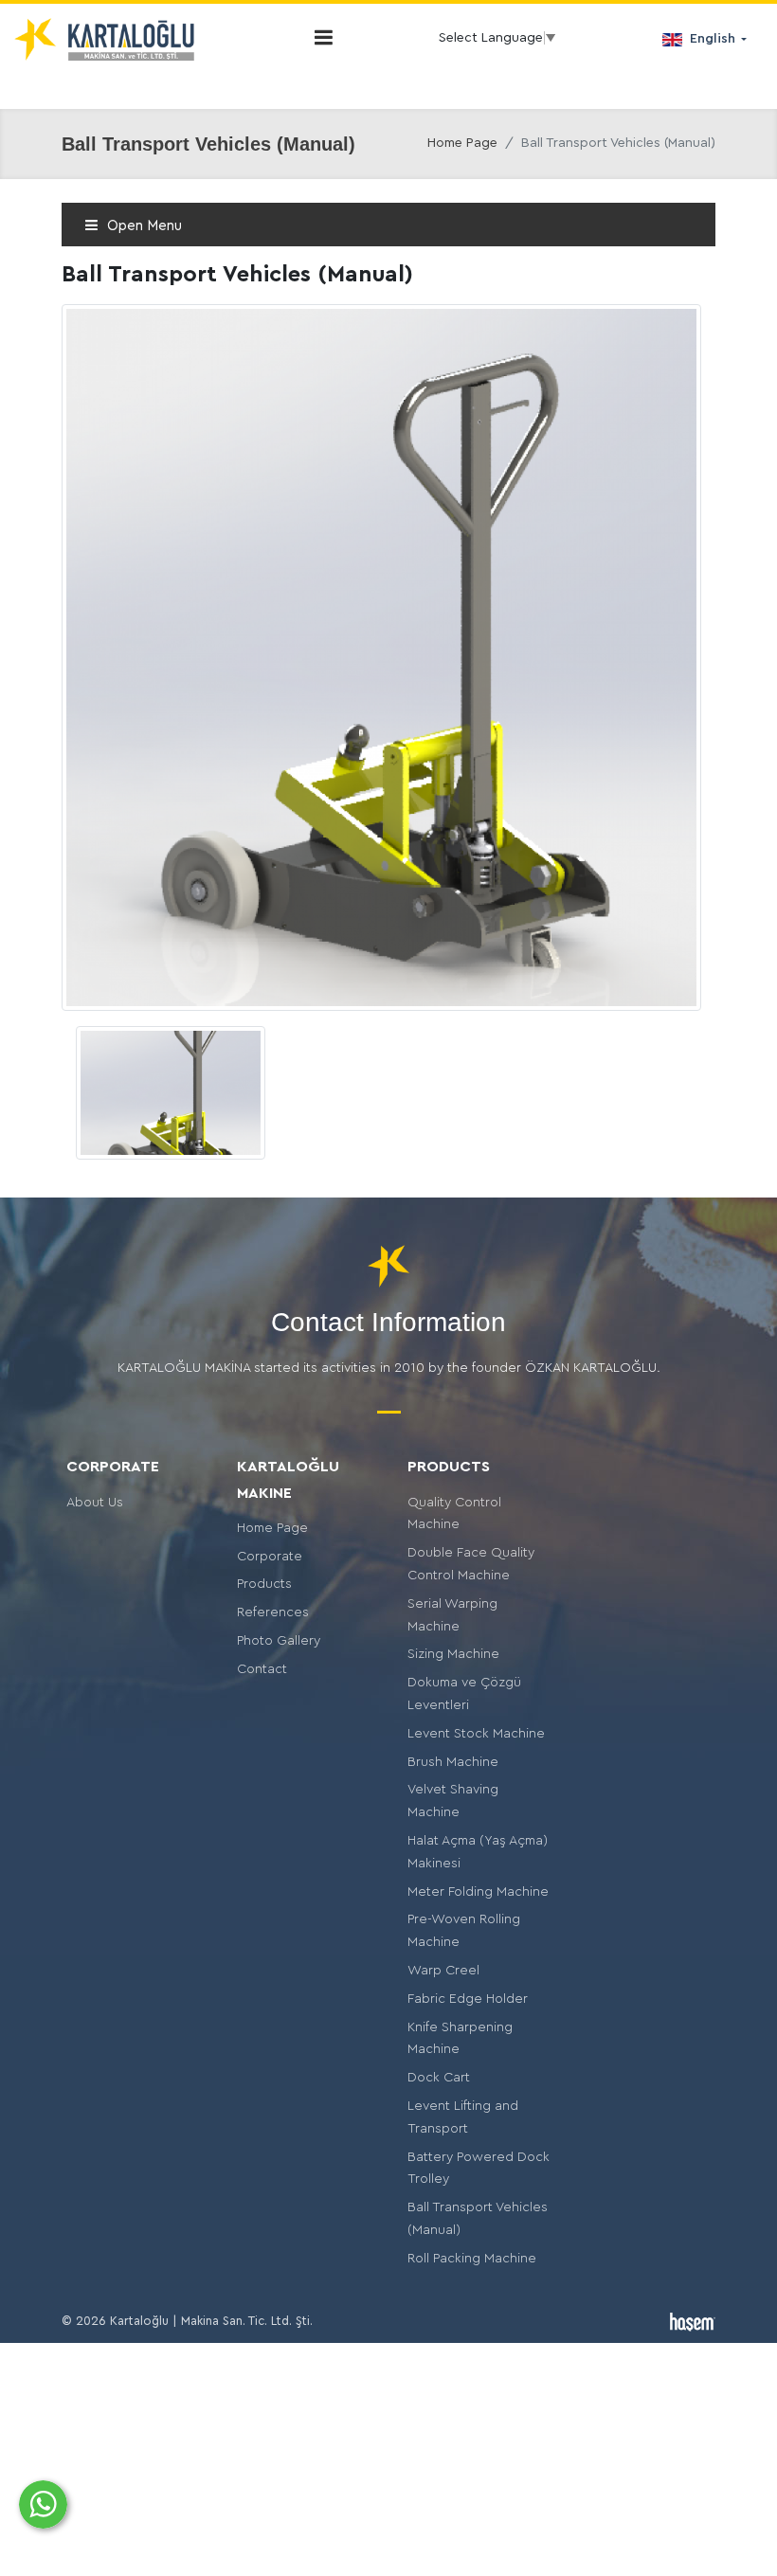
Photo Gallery (279, 1641)
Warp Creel (443, 1971)
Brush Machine (453, 1762)
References (273, 1612)
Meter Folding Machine (478, 1892)
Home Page (462, 143)
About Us (95, 1503)
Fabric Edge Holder (468, 1999)
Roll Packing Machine (472, 2259)
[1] (323, 37)
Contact (262, 1669)
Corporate (270, 1557)
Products (264, 1584)
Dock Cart (439, 2078)
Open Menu (143, 226)
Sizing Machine (453, 1654)
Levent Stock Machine (476, 1734)
